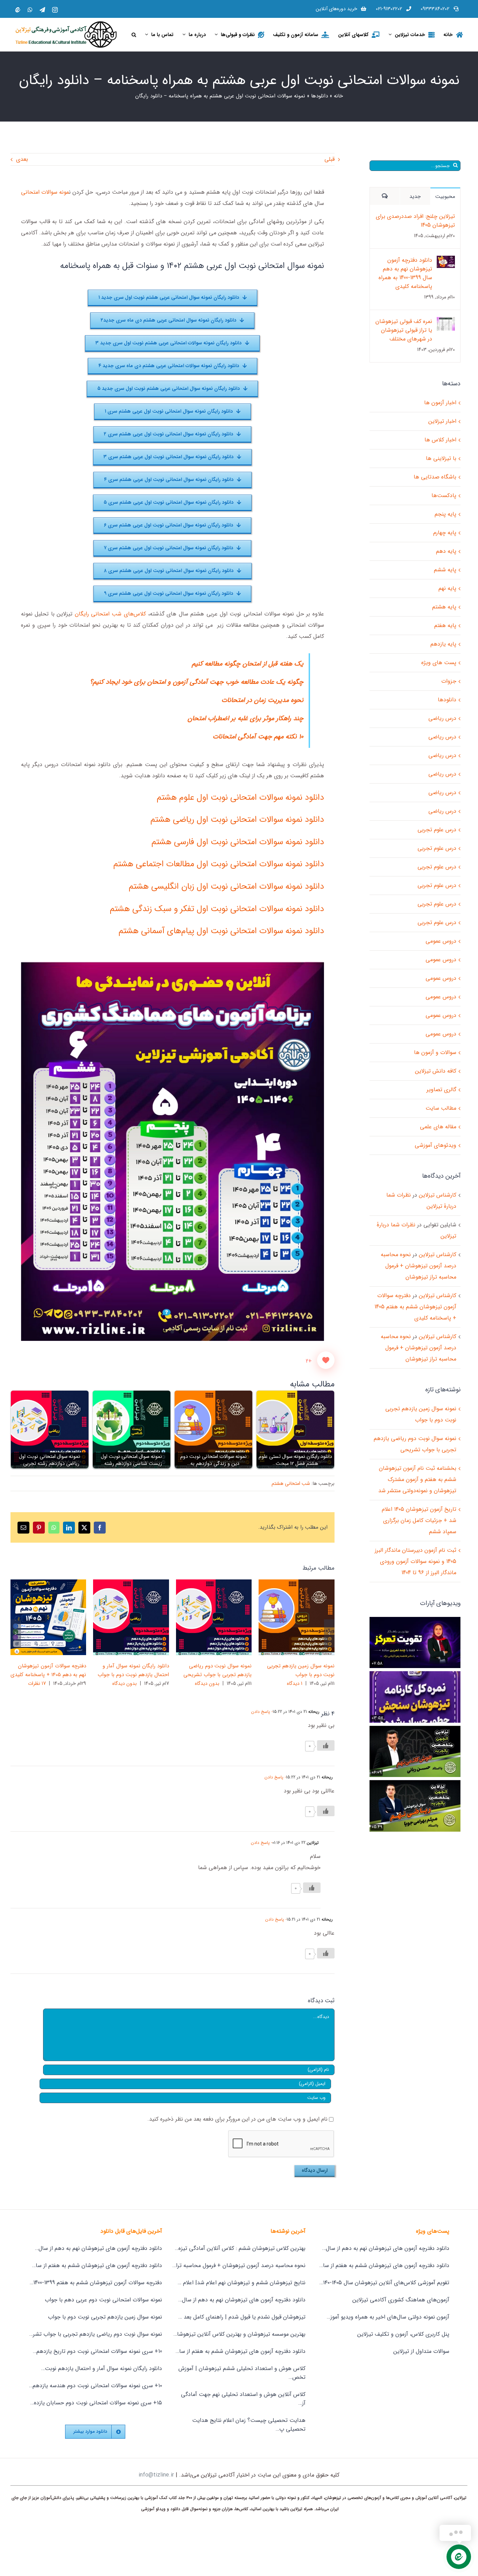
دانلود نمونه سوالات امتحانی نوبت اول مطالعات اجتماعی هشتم (219, 864)
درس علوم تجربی (437, 830)
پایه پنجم (445, 514)
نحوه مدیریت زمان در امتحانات (262, 700)
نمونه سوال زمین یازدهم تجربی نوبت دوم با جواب (307, 1617)
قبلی (329, 159)
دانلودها (319, 96)
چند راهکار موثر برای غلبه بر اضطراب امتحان (245, 719)
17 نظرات (37, 1683)
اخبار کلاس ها (440, 440)
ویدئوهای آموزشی (435, 1145)
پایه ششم (445, 570)
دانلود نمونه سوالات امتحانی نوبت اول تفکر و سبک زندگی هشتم (217, 909)
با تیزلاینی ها (441, 458)
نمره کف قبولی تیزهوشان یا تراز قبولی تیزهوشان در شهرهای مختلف (404, 330)
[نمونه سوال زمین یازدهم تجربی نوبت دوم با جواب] (297, 1617)
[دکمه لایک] (326, 1360)
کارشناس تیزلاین (438, 1195)
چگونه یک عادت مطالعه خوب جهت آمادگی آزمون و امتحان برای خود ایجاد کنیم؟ (197, 682)
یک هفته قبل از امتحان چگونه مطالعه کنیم (248, 664)
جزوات (449, 681)
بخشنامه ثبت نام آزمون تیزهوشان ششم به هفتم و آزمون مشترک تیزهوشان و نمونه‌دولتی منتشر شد (417, 1479)
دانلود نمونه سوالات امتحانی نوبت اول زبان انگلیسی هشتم (226, 887)
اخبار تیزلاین (442, 421)
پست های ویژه (439, 663)
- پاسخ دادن (262, 1712)
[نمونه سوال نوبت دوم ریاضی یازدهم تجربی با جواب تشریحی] (214, 1617)
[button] (134, 35)
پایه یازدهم (443, 644)
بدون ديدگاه (207, 1683)
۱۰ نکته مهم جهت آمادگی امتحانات (258, 737)
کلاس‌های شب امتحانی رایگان (110, 614)
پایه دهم (446, 551)
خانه (338, 96)
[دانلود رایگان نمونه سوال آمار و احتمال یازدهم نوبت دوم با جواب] (131, 1617)
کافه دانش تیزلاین (436, 1071)
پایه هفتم (445, 625)
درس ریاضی (442, 718)
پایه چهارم (445, 533)
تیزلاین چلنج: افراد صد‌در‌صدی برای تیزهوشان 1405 (415, 221)
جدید (415, 197)
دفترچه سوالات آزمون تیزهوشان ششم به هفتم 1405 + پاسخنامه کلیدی (415, 1307)
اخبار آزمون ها (440, 403)
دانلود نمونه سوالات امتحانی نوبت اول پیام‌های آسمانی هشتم (221, 931)
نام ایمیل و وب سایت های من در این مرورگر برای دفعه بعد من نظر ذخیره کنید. (237, 2119)
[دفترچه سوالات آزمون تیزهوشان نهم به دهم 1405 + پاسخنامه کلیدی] (48, 1617)
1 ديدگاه (295, 1683)
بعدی (22, 159)
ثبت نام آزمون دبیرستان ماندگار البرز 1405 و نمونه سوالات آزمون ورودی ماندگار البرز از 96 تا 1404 (416, 1561)
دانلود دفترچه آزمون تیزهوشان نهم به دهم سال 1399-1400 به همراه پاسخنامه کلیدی (405, 273)
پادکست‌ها (444, 495)
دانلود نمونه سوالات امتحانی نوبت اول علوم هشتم (240, 798)
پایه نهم (447, 588)
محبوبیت (445, 197)
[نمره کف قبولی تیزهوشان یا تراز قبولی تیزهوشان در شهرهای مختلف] (446, 322)
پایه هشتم (444, 607)
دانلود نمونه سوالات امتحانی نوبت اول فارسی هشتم (238, 842)
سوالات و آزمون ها (435, 1052)
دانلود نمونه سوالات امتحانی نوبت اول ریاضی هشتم (237, 820)
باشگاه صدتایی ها (435, 477)
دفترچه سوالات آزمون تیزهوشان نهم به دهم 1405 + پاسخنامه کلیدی (59, 1617)
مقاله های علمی (438, 1127)
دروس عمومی (441, 941)
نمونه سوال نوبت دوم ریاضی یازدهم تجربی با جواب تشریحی (224, 1617)
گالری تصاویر (286, 1617)
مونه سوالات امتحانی (45, 192)
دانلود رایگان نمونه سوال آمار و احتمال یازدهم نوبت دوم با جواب (142, 1617)
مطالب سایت (441, 1108)
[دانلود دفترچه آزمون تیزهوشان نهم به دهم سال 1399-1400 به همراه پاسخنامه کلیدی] (446, 261)
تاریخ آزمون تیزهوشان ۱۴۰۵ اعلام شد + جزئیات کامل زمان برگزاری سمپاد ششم (419, 1520)
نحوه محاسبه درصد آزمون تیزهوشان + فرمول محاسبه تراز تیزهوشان (419, 1266)
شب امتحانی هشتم (291, 1483)
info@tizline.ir (156, 2475)
